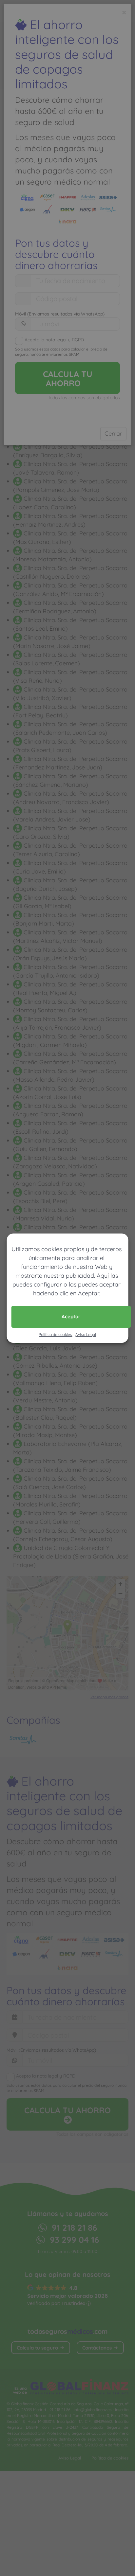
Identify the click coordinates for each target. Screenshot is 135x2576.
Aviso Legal (86, 1334)
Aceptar (71, 1316)
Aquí (103, 1276)
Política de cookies (55, 1334)
